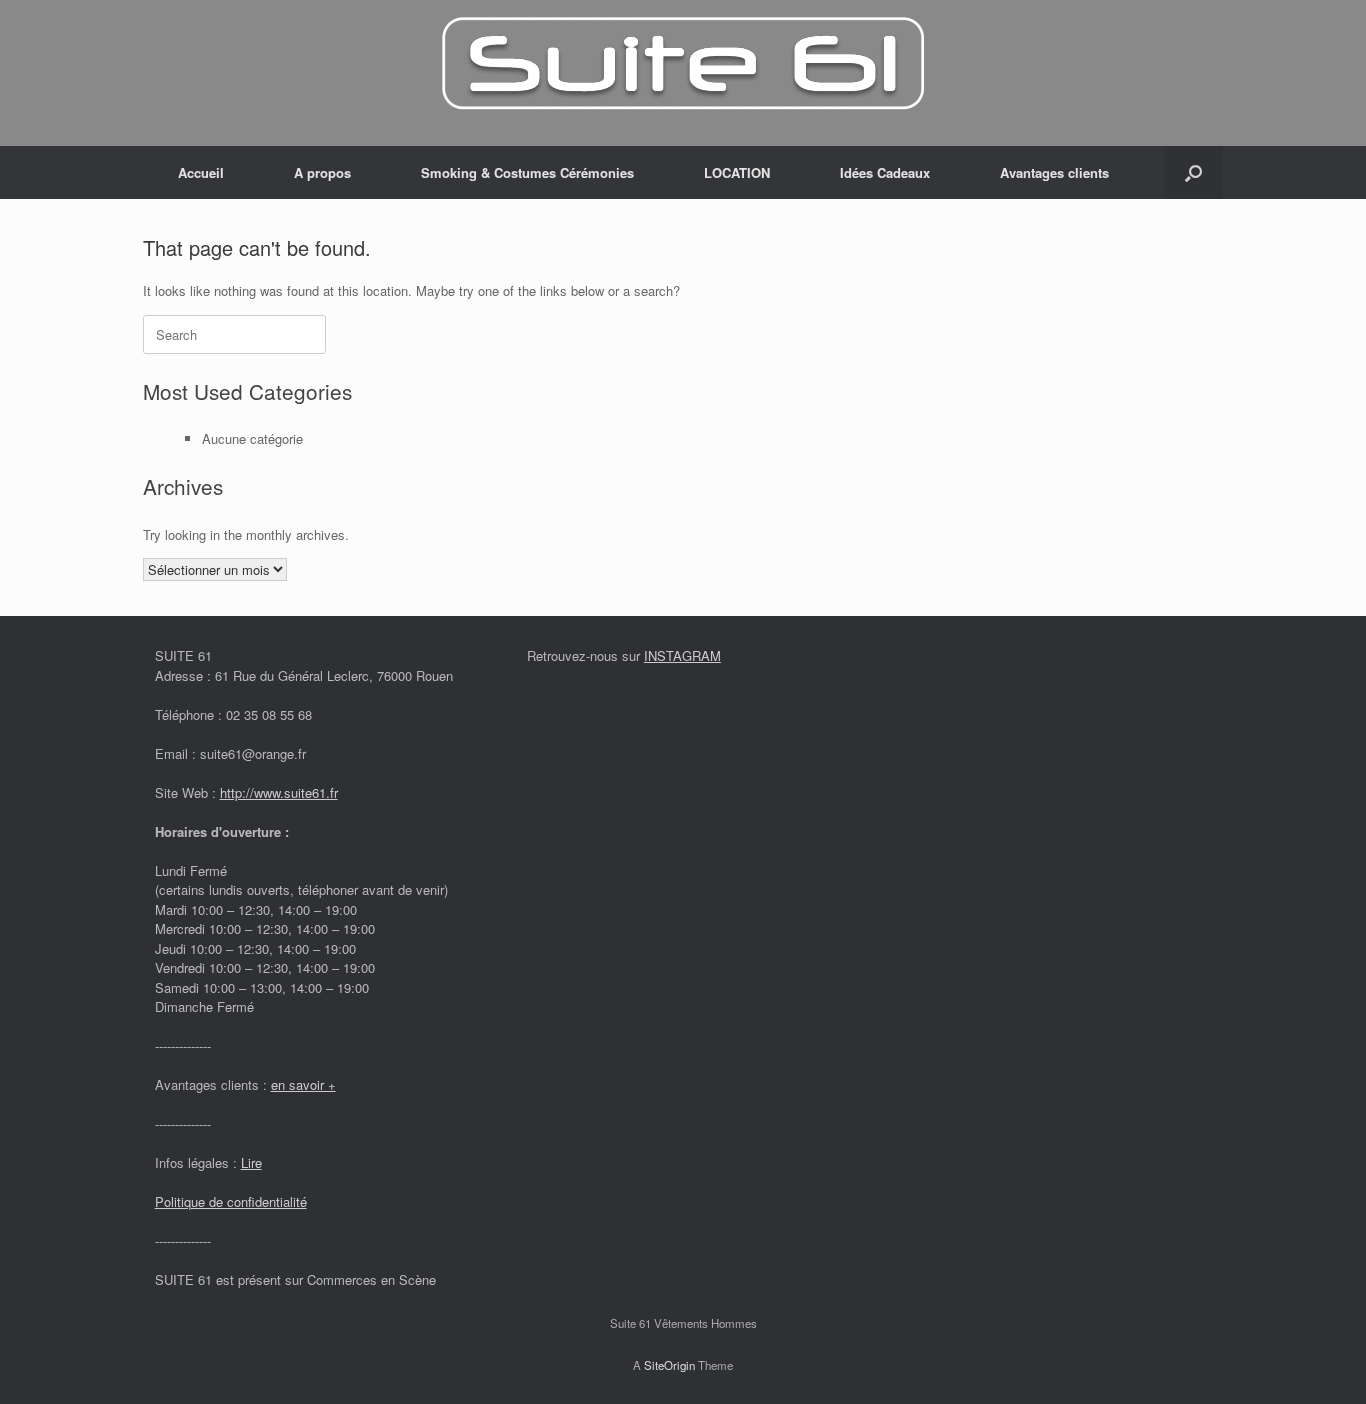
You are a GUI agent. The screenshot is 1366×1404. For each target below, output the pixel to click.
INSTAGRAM (682, 655)
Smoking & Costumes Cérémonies (527, 172)
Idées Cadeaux (885, 172)
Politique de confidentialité (231, 1201)
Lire (251, 1162)
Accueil (201, 172)
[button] (1193, 172)
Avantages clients (1054, 172)
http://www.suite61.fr (279, 792)
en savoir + (303, 1084)
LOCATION (737, 172)
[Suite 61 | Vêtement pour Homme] (683, 64)
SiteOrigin (669, 1365)
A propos (322, 172)
